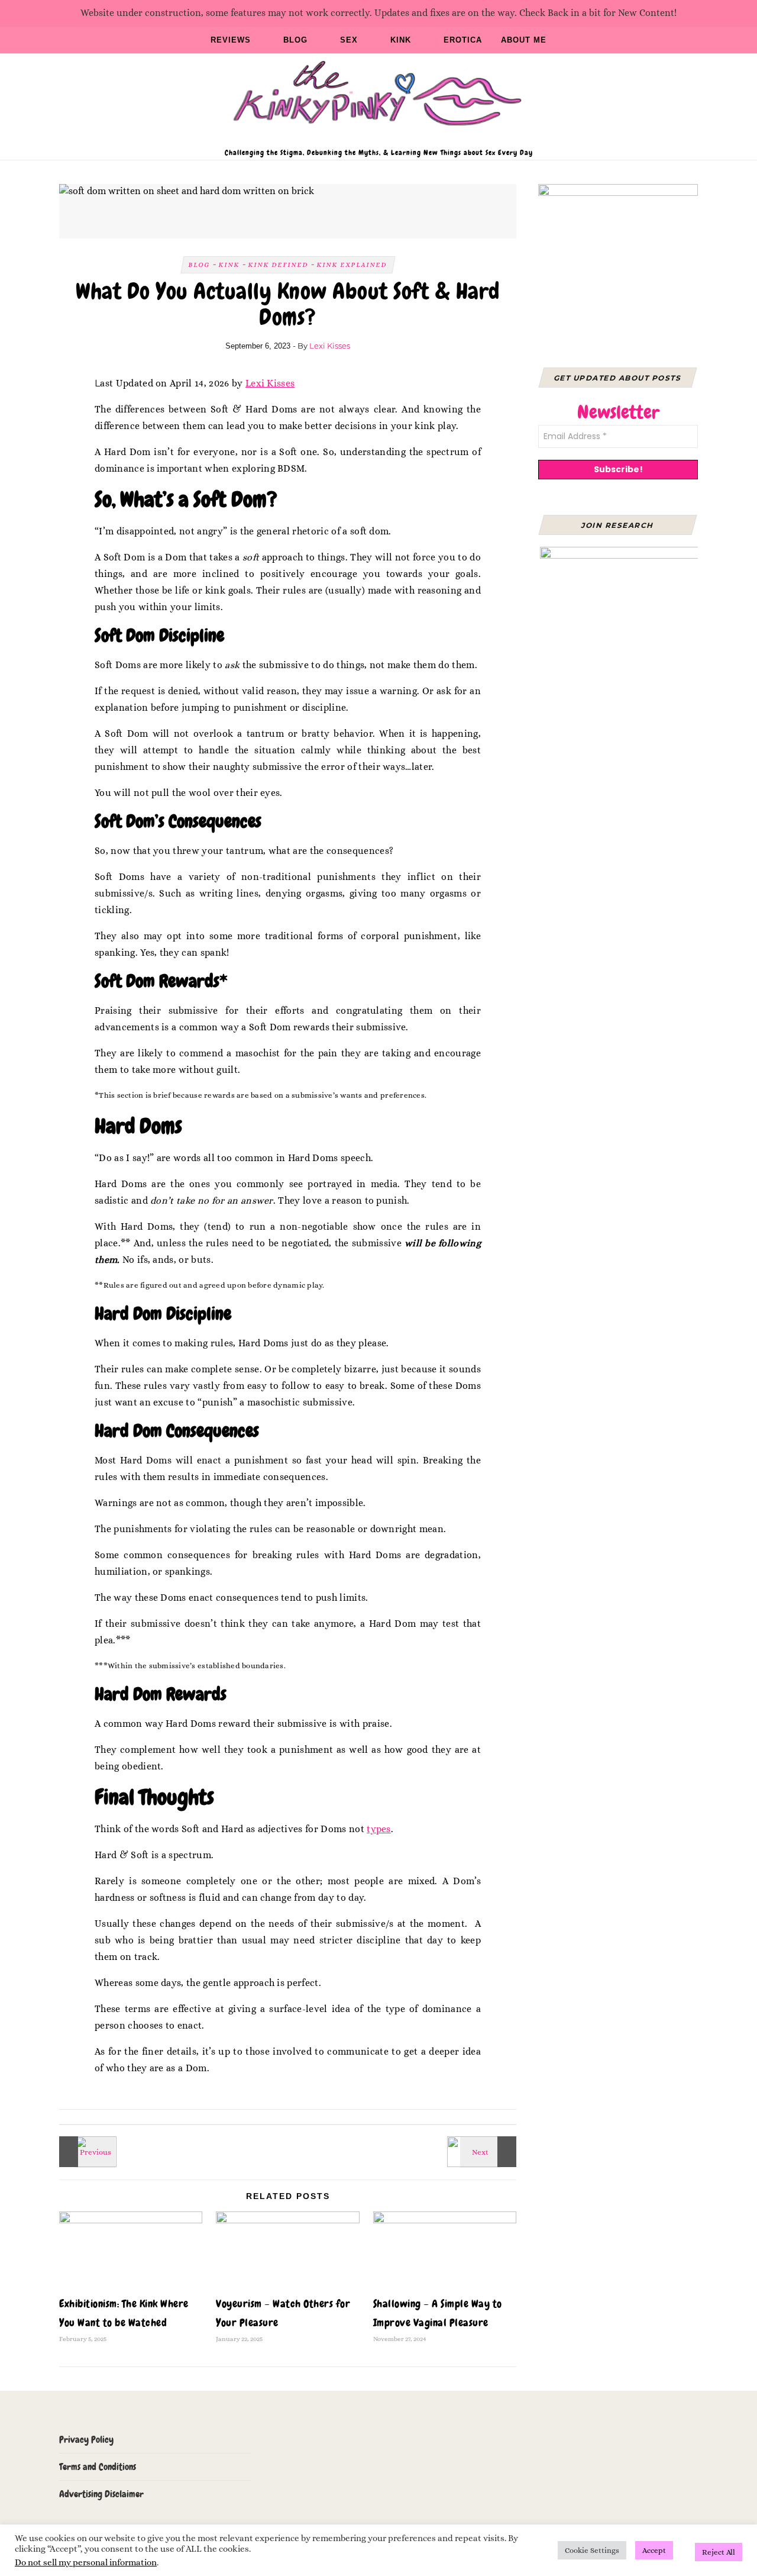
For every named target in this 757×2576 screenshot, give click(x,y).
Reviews (231, 40)
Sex (349, 40)
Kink (401, 40)
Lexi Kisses (330, 346)
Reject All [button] (719, 2552)
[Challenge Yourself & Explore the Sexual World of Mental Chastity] (86, 2152)
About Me (524, 40)
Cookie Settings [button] (592, 2550)
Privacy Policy (86, 2440)
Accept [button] (654, 2550)
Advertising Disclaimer (101, 2494)
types (379, 1829)
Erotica (463, 40)
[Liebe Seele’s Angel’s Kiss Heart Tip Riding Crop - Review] (490, 2152)
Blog (295, 40)
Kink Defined (278, 265)
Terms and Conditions (98, 2467)
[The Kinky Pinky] (378, 101)
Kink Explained (352, 265)
